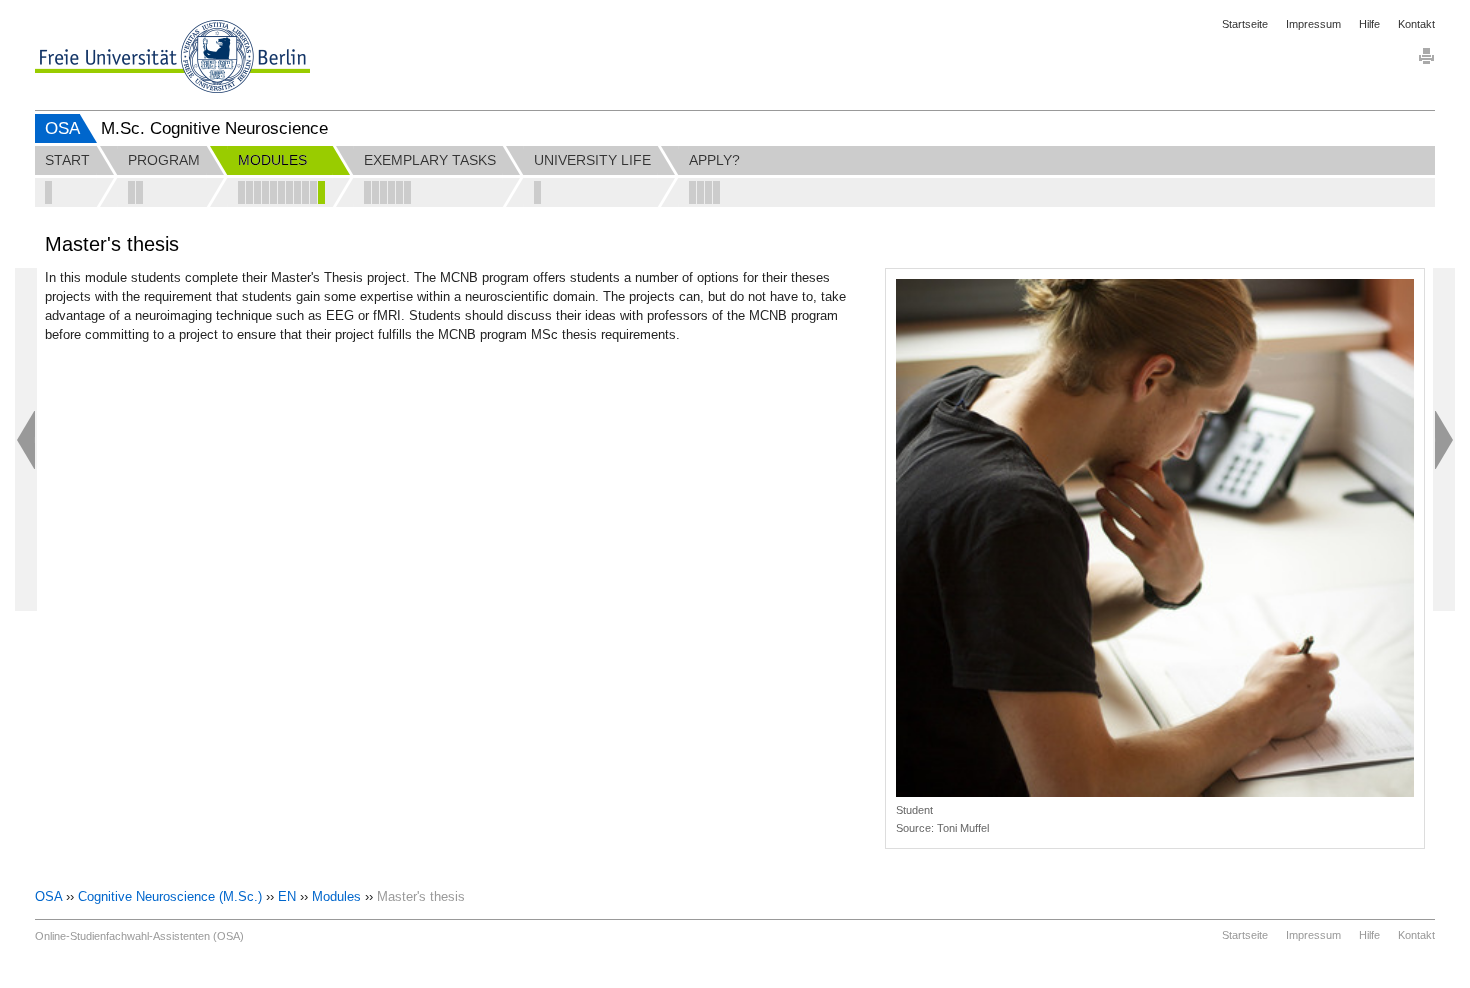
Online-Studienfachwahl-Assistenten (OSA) (139, 936)
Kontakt (1416, 24)
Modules (336, 896)
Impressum (1313, 24)
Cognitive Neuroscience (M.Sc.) (170, 896)
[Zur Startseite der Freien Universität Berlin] (172, 56)
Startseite (1245, 24)
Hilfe (1369, 24)
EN (287, 896)
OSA (62, 128)
